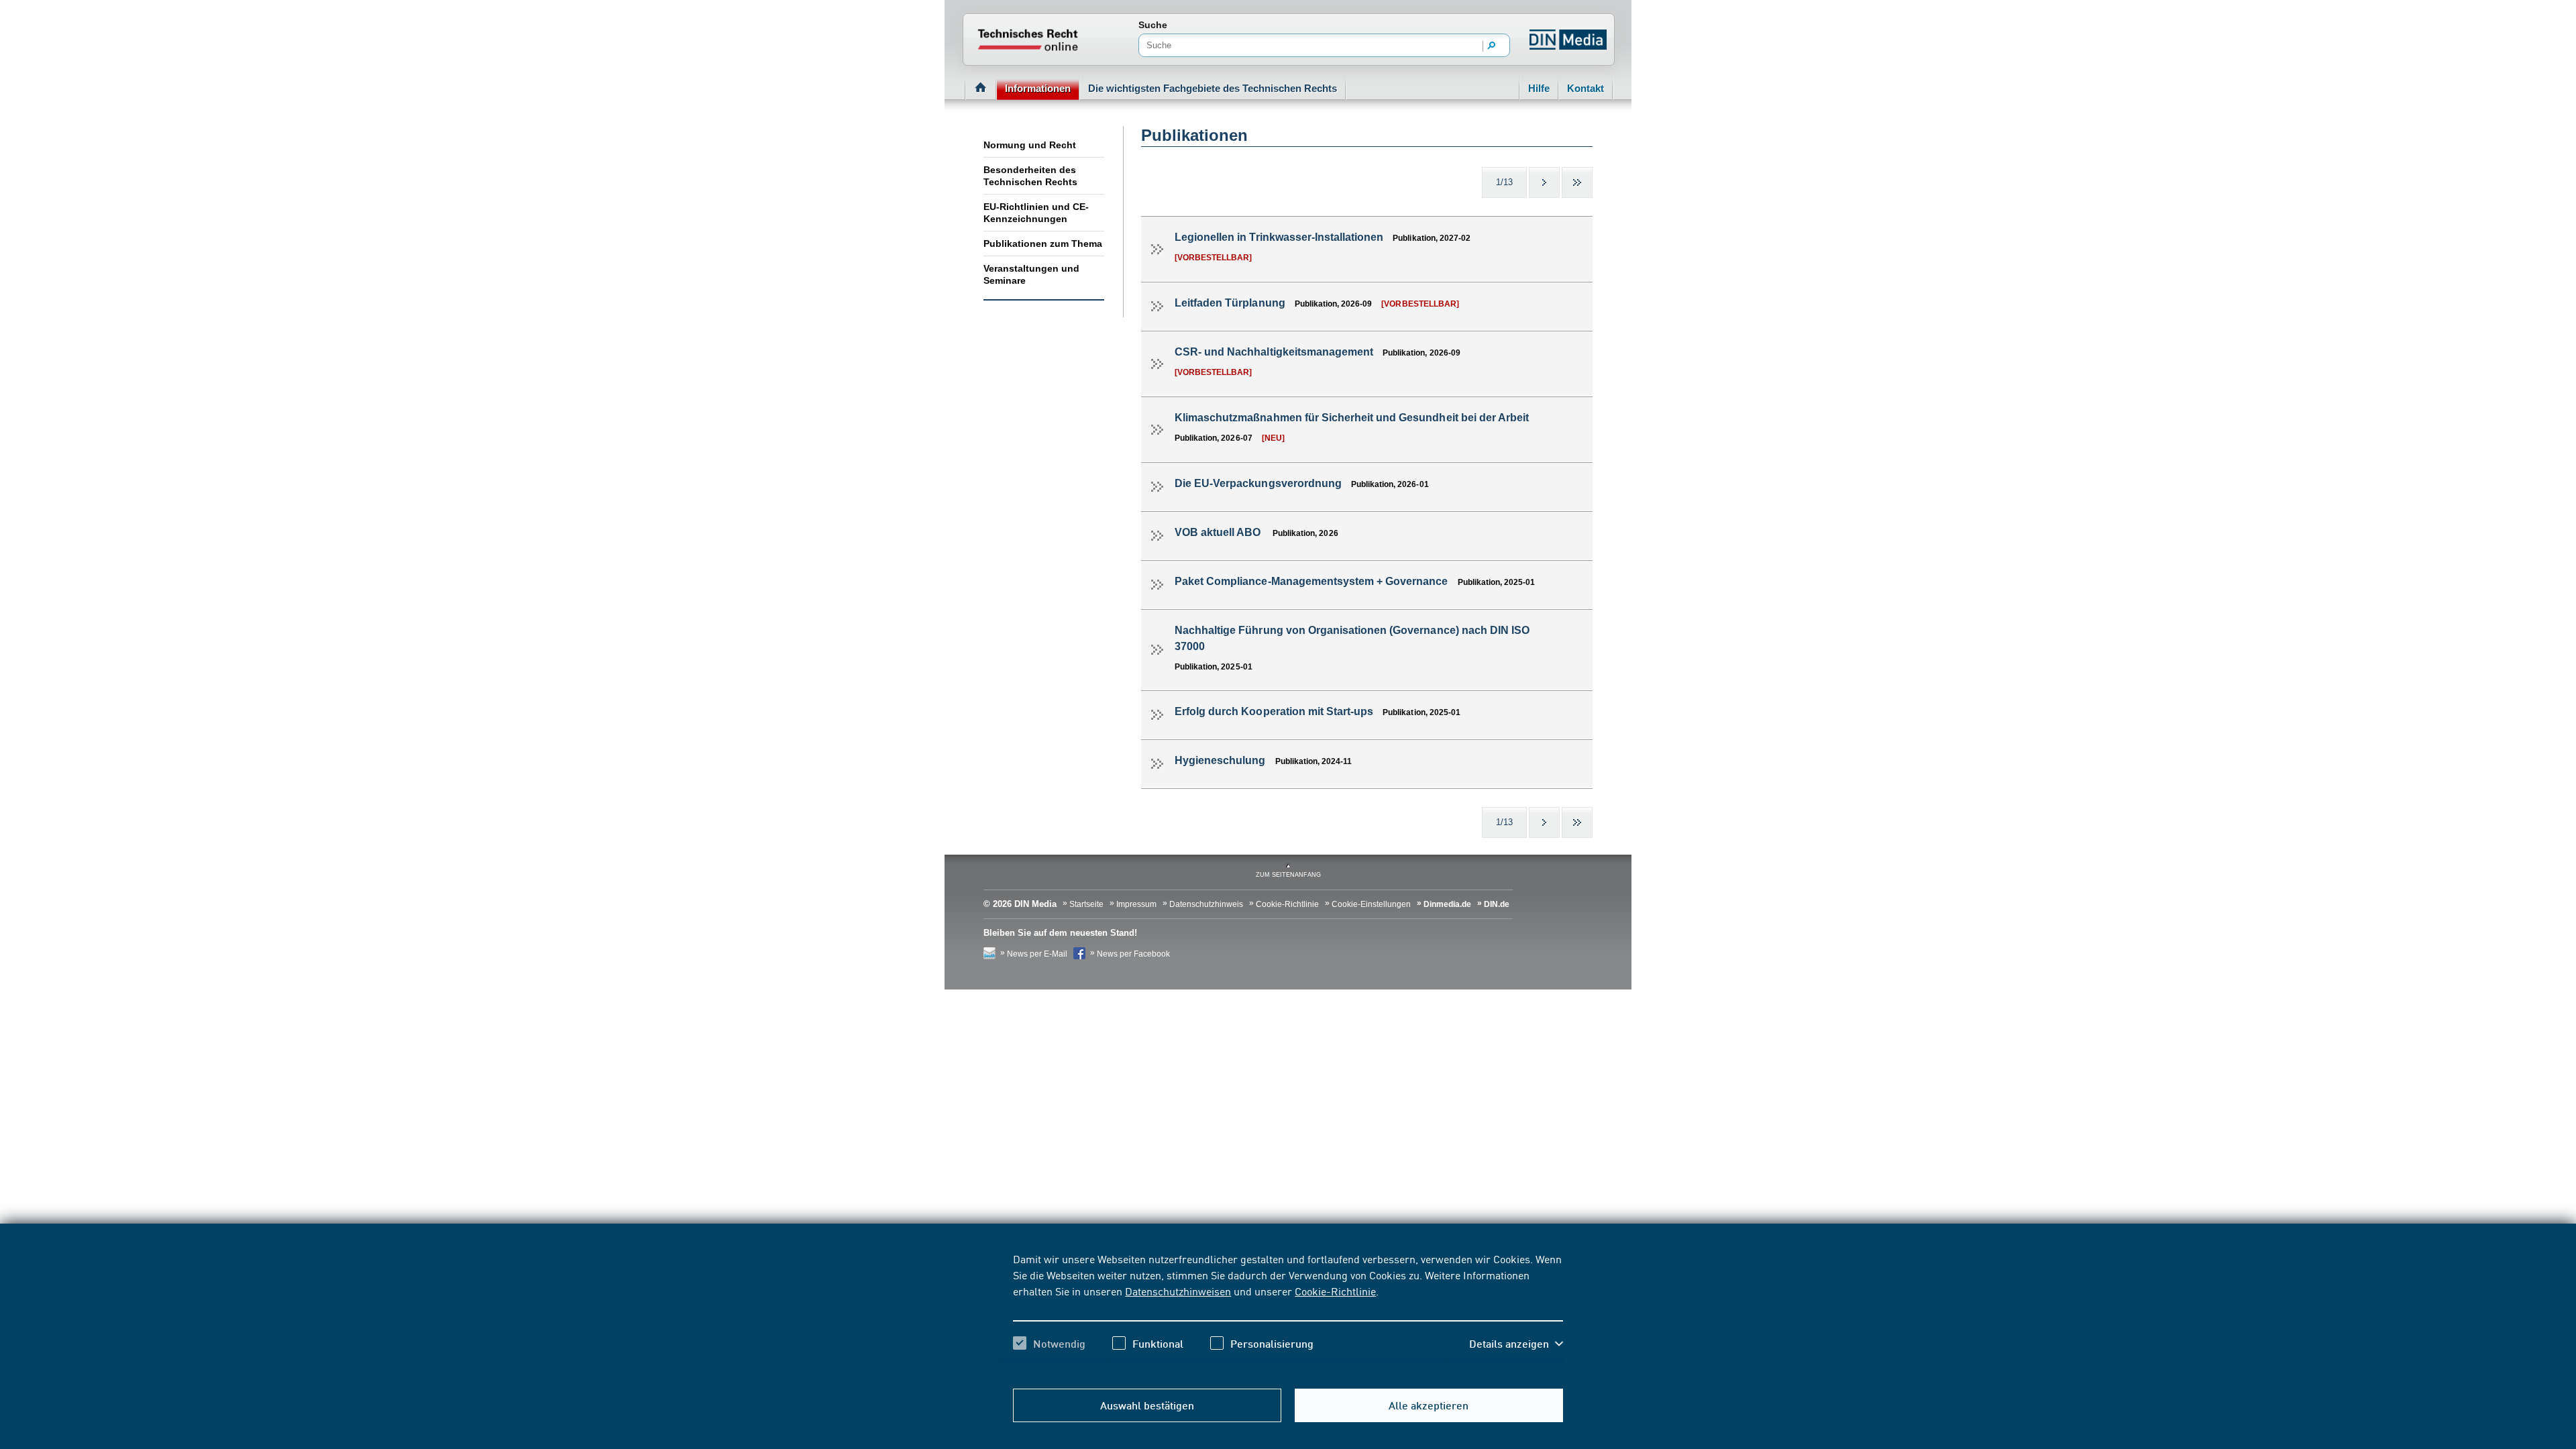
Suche (1153, 25)
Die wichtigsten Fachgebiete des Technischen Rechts (1213, 88)
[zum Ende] (1577, 182)
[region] (1288, 1313)
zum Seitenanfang (1288, 875)
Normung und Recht (1030, 145)
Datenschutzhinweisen (1178, 1291)
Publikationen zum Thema (1043, 244)
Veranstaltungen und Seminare (1031, 274)
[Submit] (1492, 46)
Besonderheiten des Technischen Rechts (1030, 176)
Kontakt (1586, 88)
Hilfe (1539, 88)
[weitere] (1544, 182)
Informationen (1038, 88)
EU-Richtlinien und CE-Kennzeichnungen (1036, 213)
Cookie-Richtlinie (1335, 1291)
